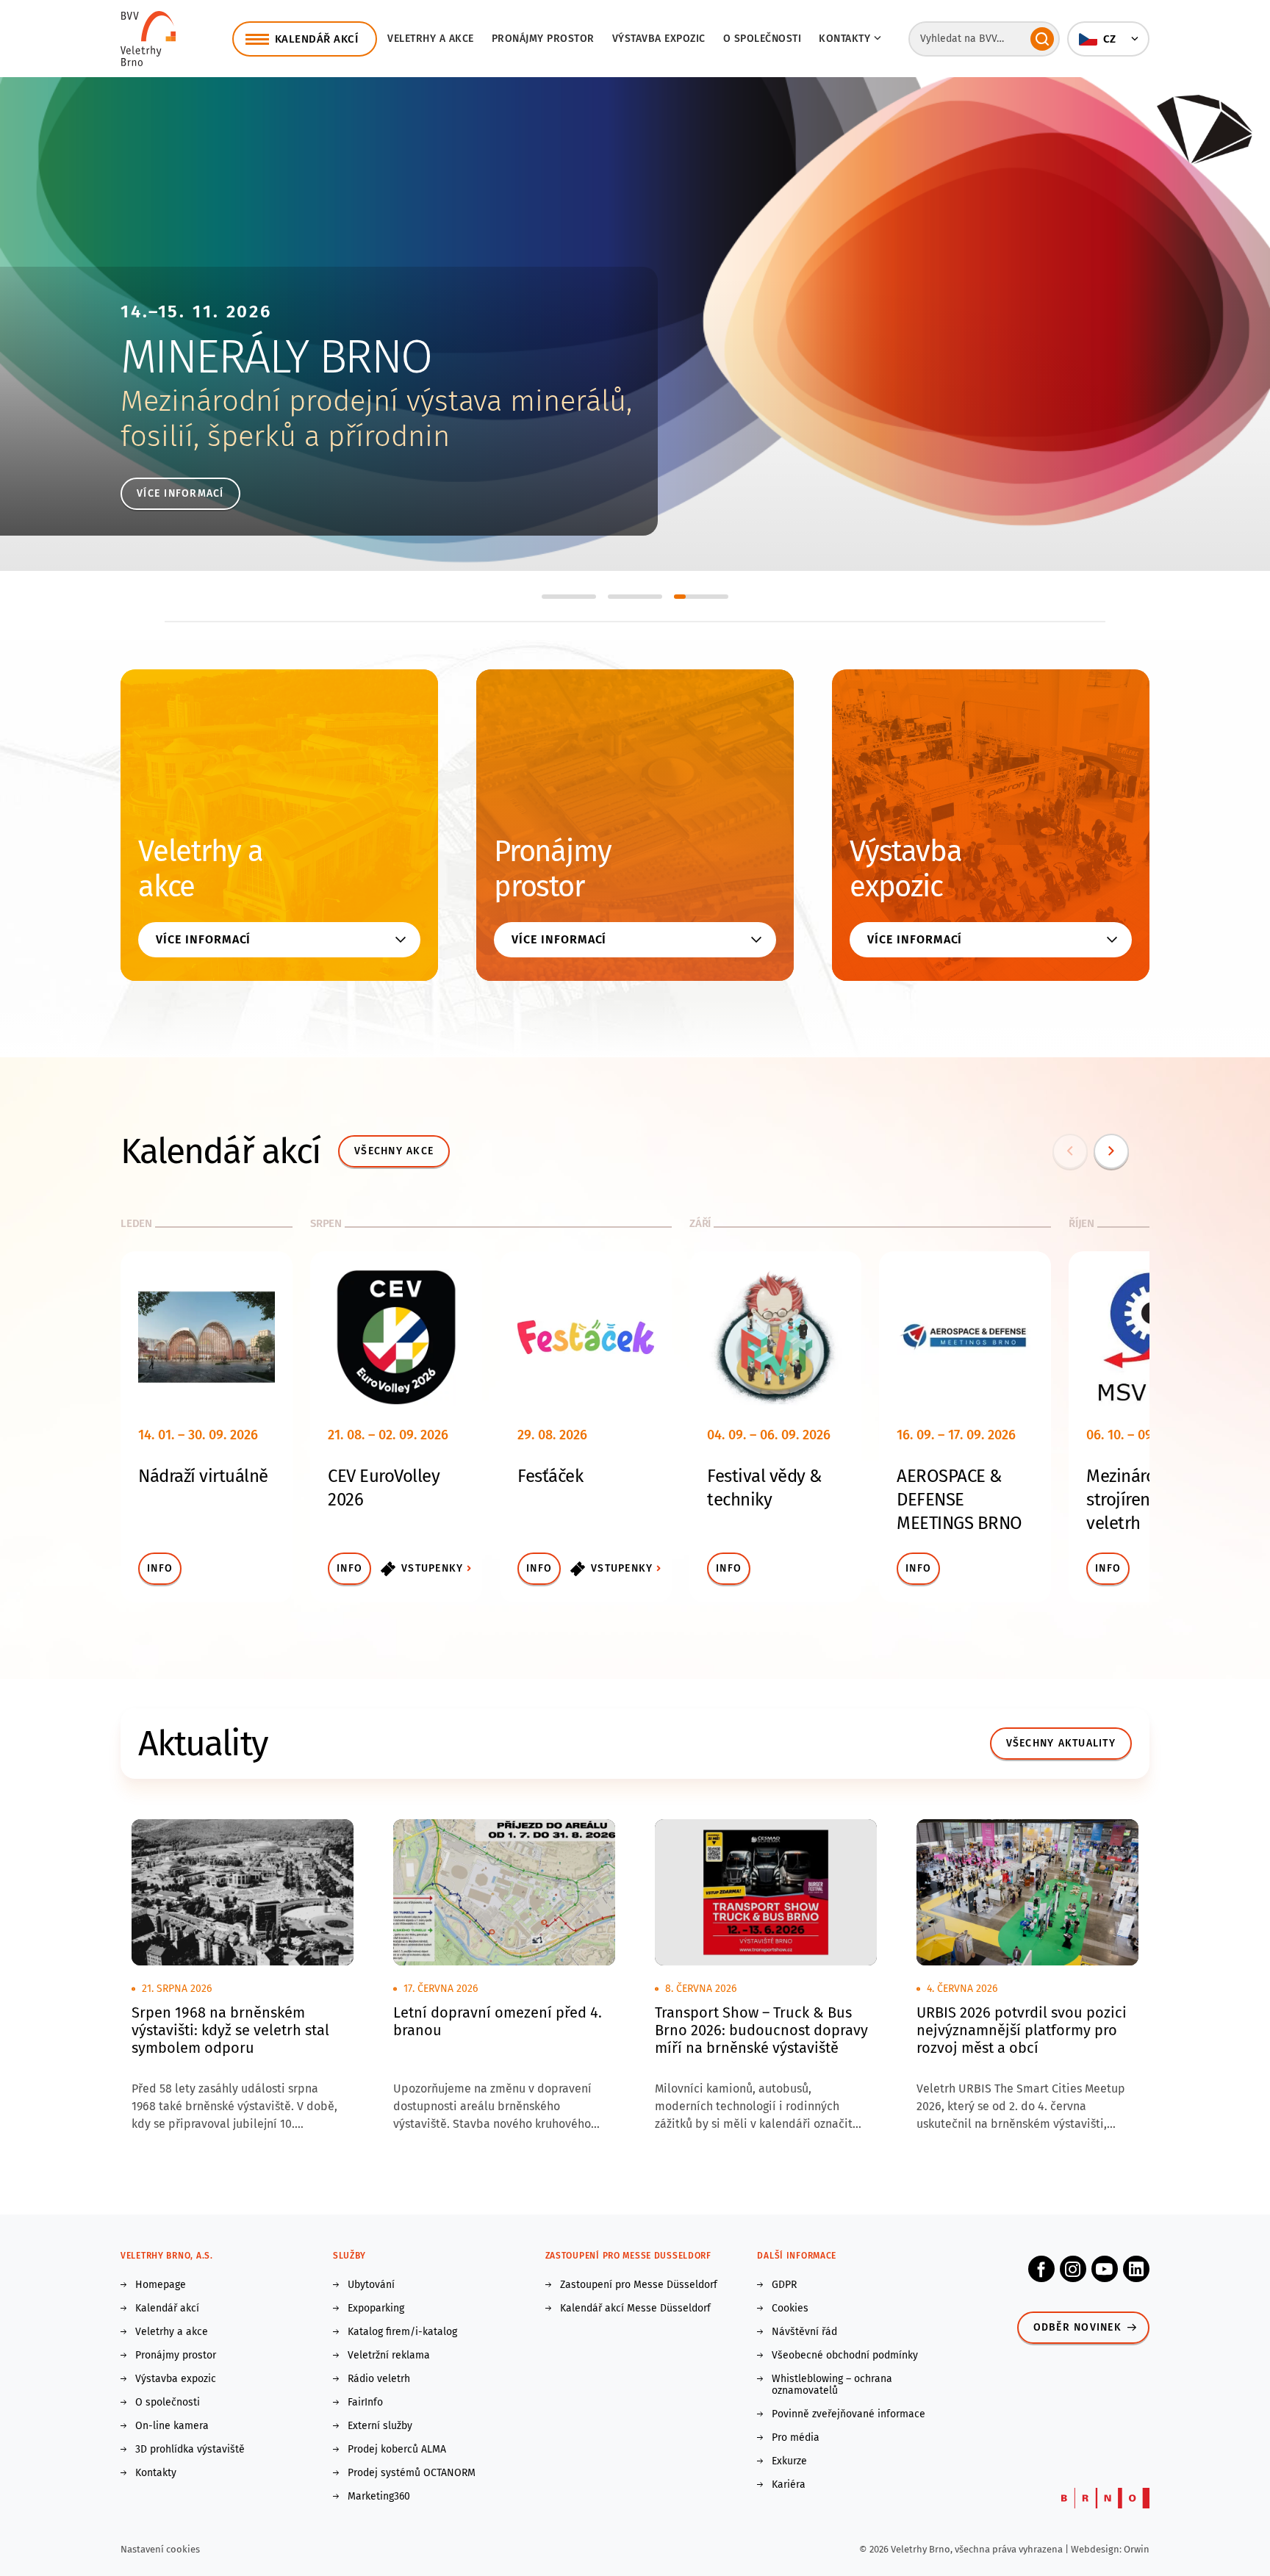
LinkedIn (1136, 2269)
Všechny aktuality (1061, 1743)
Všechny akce (394, 1151)
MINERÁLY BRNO (276, 357)
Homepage (161, 2285)
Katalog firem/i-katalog (402, 2332)
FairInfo (365, 2403)
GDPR (784, 2285)
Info (160, 1568)
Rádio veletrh (379, 2379)
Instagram (1073, 2269)
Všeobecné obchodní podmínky (845, 2356)
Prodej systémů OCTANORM (412, 2473)
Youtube (1105, 2269)
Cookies (790, 2309)
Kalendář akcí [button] (317, 39)
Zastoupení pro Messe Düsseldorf (639, 2285)
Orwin (1137, 2549)
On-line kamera (172, 2426)
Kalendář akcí (167, 2309)
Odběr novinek (1077, 2327)
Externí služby (380, 2426)
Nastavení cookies (160, 2549)
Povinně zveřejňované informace (849, 2414)
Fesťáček (550, 1476)
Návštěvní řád (804, 2332)
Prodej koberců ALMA (397, 2450)
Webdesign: (1097, 2549)
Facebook (1041, 2269)
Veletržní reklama (389, 2356)
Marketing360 (379, 2497)
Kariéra (789, 2485)
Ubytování (371, 2285)
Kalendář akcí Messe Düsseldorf (635, 2309)
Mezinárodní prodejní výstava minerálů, (376, 401)
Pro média (796, 2438)
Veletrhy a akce (431, 39)
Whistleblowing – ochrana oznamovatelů (832, 2385)
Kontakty (156, 2473)
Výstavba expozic (659, 39)
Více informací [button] (203, 939)
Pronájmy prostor (543, 39)
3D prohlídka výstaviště (190, 2450)
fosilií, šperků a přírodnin (285, 436)
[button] (1108, 39)
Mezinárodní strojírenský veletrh (1133, 1500)
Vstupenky (432, 1568)
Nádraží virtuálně (203, 1476)
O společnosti (763, 39)
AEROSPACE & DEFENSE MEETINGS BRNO (959, 1500)
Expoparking (376, 2309)
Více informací (180, 493)
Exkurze (789, 2461)
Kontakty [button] (844, 39)
